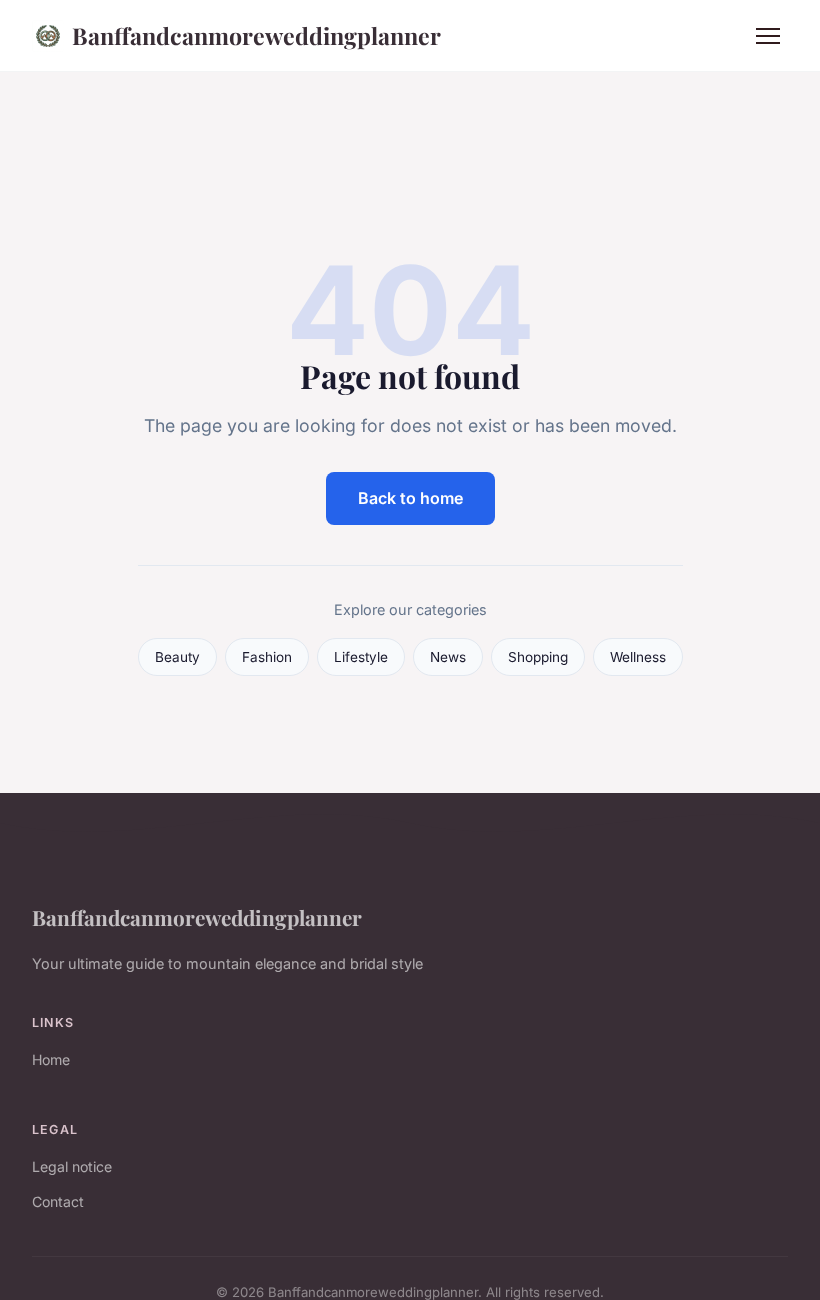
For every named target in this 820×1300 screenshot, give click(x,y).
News (448, 657)
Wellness (638, 657)
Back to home (410, 498)
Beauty (177, 657)
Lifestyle (361, 657)
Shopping (538, 657)
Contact (58, 1201)
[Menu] (768, 36)
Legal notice (72, 1166)
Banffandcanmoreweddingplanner (256, 35)
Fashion (267, 657)
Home (51, 1059)
